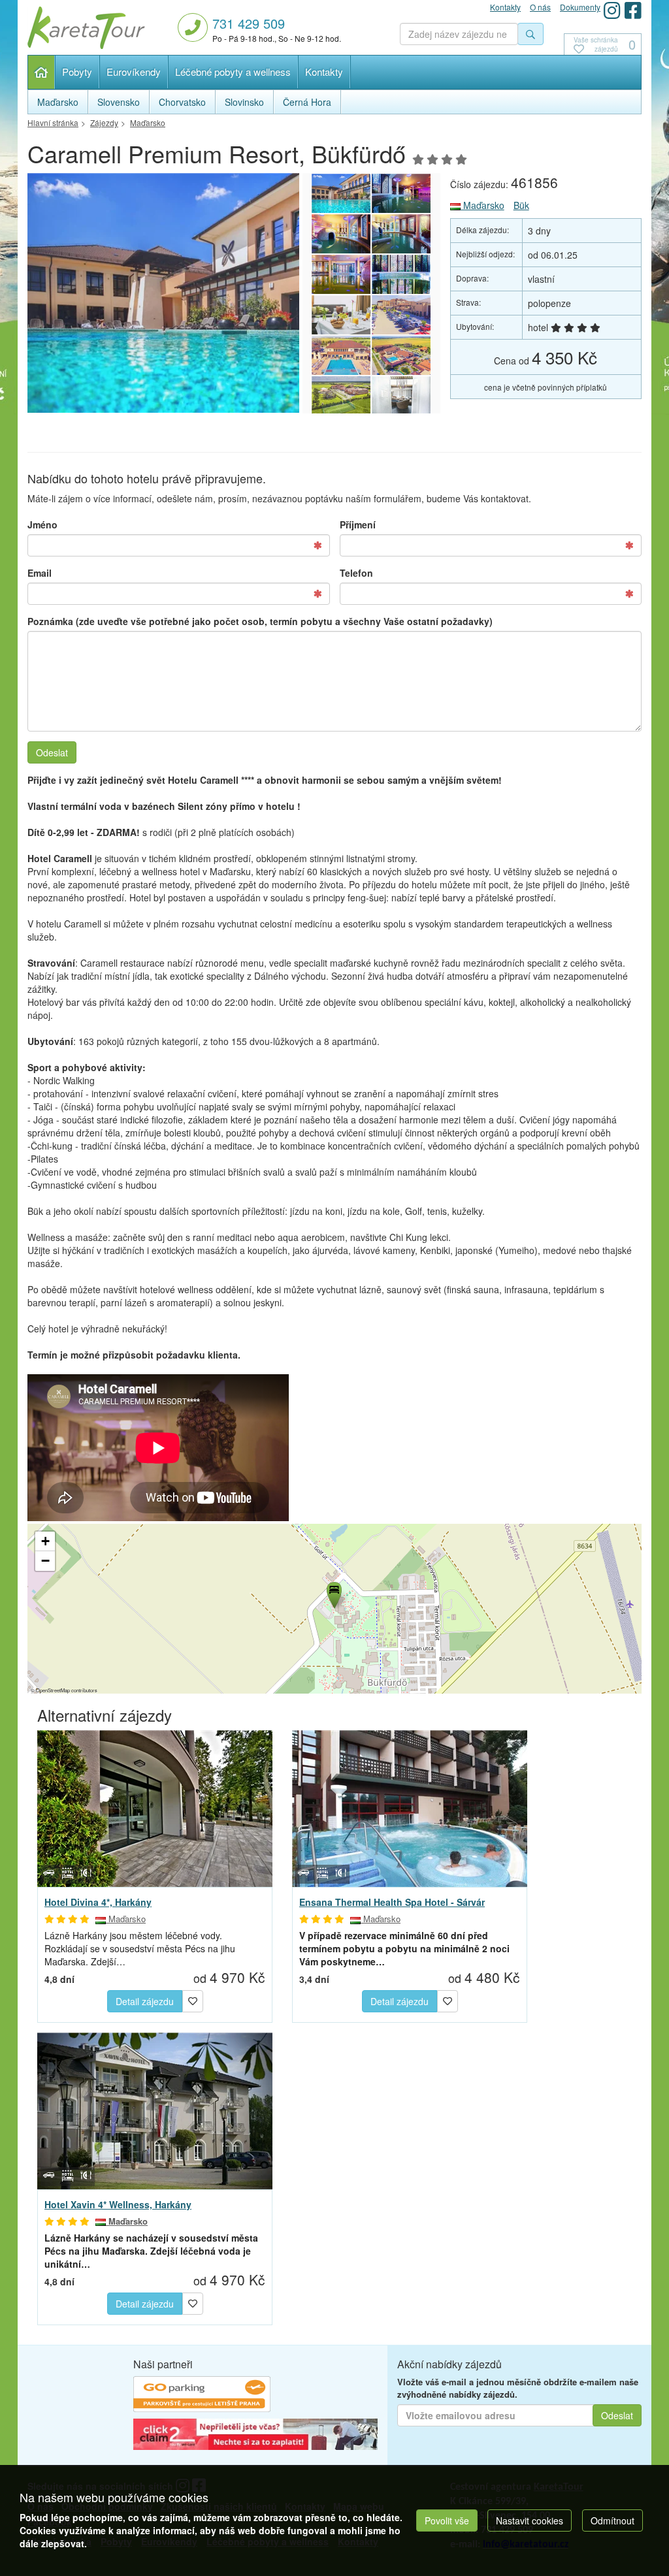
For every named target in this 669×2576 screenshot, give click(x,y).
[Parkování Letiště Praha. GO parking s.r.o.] (202, 2396)
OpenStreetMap (53, 1690)
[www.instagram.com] (612, 10)
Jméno (42, 524)
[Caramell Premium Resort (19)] (401, 315)
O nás (540, 7)
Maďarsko (482, 205)
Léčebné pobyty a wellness (233, 72)
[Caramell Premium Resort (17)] (401, 355)
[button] (333, 1593)
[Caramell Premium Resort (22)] (341, 274)
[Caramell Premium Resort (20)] (341, 315)
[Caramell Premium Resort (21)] (401, 274)
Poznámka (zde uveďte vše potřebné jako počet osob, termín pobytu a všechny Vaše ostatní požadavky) (260, 621)
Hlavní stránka (41, 72)
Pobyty (77, 72)
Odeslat (52, 752)
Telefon (356, 573)
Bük (521, 205)
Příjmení (358, 524)
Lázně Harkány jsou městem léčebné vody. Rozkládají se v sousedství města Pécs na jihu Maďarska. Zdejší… (140, 1948)
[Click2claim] (255, 2436)
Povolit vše (447, 2520)
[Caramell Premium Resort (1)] (206, 293)
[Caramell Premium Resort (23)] (401, 234)
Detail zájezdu (145, 2001)
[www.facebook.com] (633, 10)
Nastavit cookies (530, 2520)
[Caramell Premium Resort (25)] (401, 193)
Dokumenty (580, 7)
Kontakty (324, 72)
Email (40, 573)
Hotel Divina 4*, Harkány (98, 1902)
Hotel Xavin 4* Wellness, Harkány (118, 2204)
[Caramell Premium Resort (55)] (401, 396)
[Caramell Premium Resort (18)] (341, 355)
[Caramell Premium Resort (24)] (341, 234)
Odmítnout (612, 2520)
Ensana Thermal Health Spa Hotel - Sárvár (392, 1902)
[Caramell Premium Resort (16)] (341, 396)
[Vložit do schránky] (193, 2000)
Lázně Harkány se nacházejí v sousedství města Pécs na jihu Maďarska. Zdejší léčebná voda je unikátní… (151, 2251)
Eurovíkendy (134, 72)
